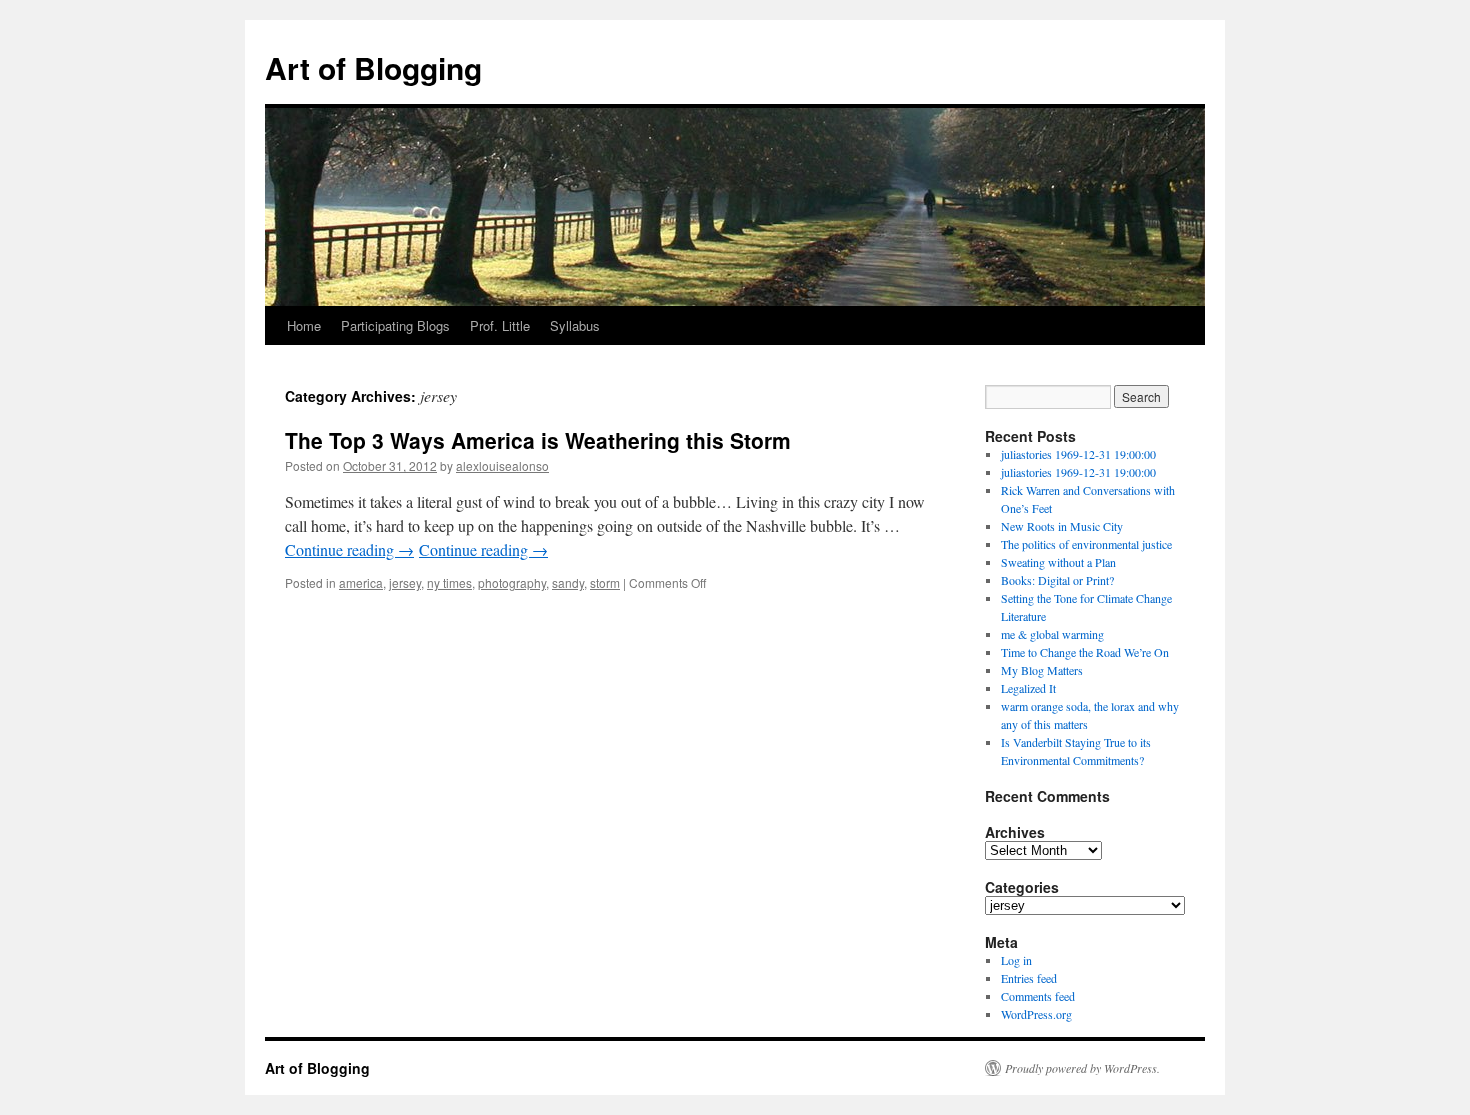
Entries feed (1029, 978)
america (361, 582)
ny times (449, 582)
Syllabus (575, 325)
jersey (405, 582)
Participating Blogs (395, 325)
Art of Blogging (373, 67)
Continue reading (349, 549)
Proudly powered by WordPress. (1082, 1068)
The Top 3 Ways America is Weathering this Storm (538, 440)
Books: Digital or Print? (1057, 580)
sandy (568, 582)
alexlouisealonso (502, 465)
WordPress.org (1036, 1014)
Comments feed (1038, 996)
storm (605, 582)
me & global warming (1052, 634)
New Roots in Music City (1062, 526)
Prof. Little (500, 325)
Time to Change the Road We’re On (1085, 652)
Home (304, 325)
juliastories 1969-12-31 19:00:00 (1078, 454)
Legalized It (1028, 688)
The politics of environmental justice (1086, 544)
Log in (1016, 960)
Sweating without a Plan (1058, 562)
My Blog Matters (1042, 670)
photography (512, 582)
